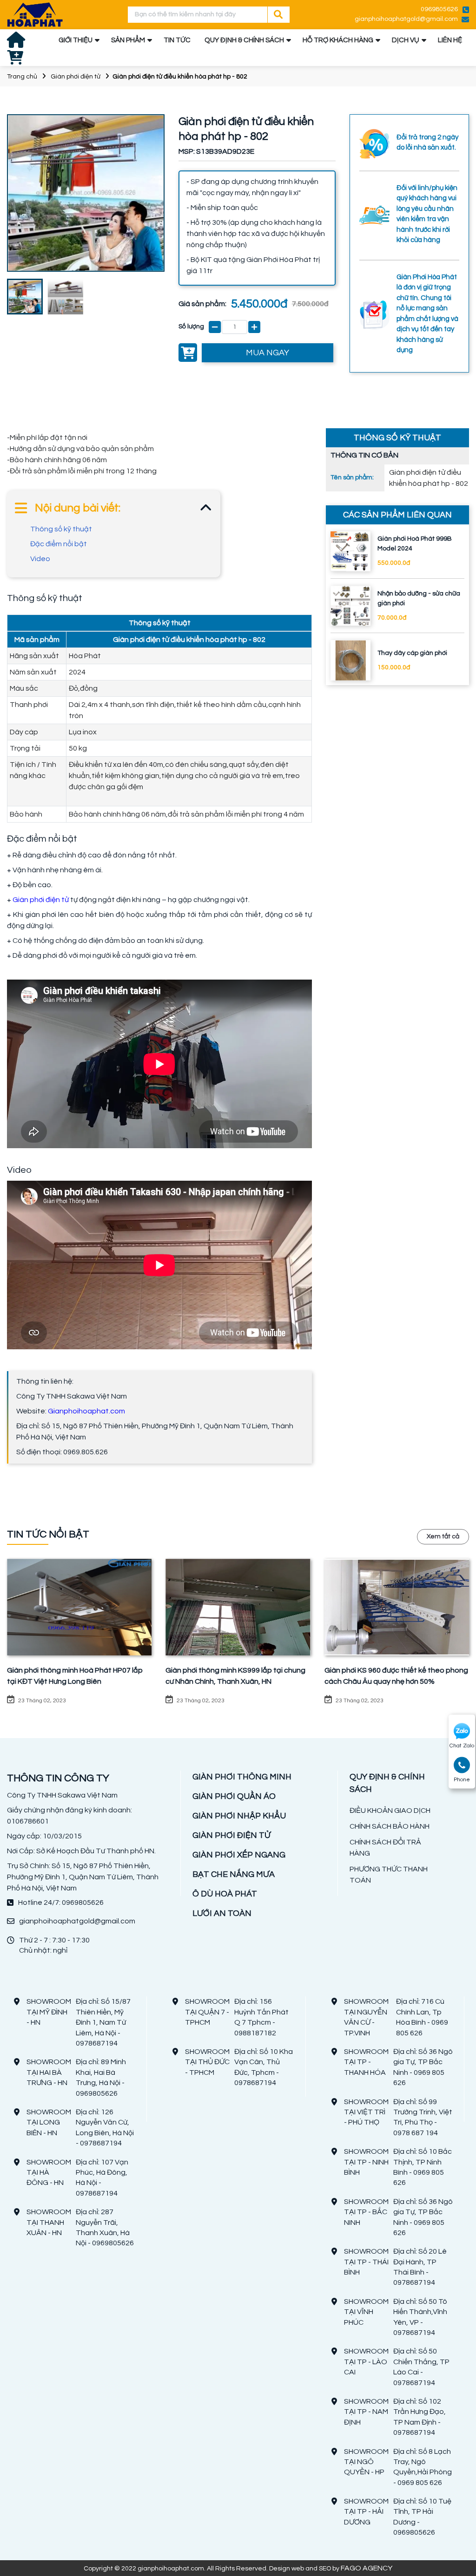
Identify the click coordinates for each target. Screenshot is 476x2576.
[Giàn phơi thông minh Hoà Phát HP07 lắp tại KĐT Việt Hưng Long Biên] (79, 1607)
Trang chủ (22, 77)
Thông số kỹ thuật (61, 529)
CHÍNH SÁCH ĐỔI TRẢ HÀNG (385, 1848)
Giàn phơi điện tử (76, 77)
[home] (35, 15)
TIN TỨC (177, 40)
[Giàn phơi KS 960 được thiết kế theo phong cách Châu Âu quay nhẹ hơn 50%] (397, 1607)
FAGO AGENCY (367, 2568)
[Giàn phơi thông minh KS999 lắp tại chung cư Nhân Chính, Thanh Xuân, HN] (238, 1607)
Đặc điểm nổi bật (59, 544)
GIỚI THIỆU (76, 40)
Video (40, 559)
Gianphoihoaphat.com (86, 1411)
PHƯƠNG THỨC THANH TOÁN (389, 1875)
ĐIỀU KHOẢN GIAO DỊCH (390, 1811)
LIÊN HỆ (450, 40)
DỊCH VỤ (406, 40)
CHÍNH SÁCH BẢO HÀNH (390, 1826)
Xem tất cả (443, 1536)
